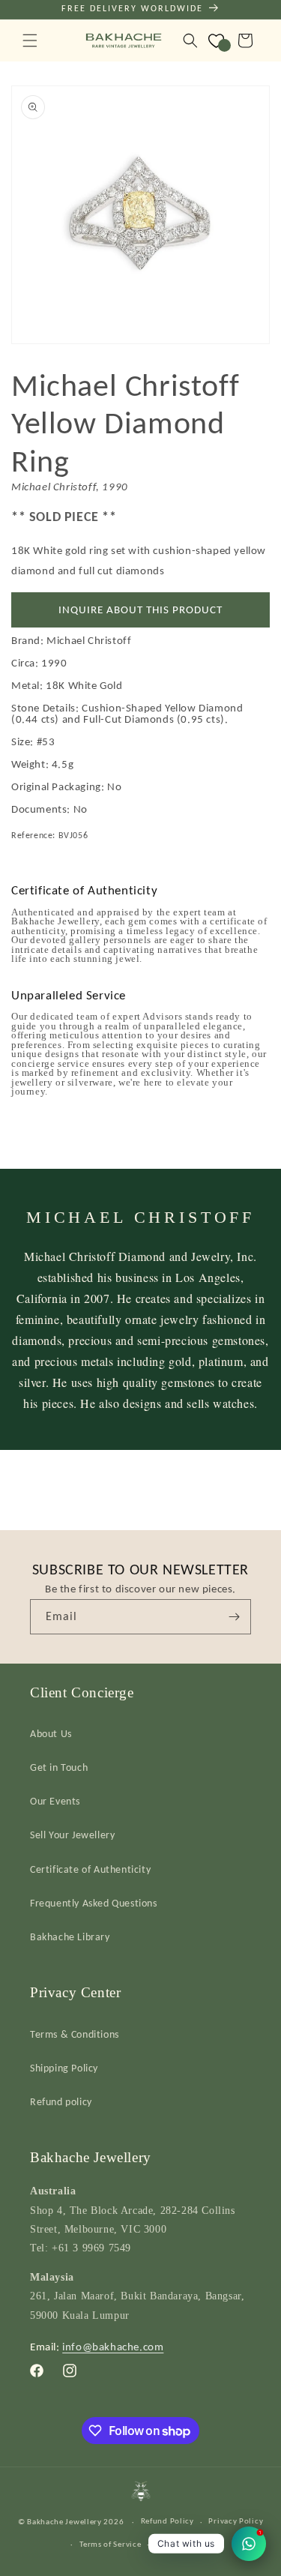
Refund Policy (167, 2521)
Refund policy (61, 2102)
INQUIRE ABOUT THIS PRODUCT (140, 610)
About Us (51, 1734)
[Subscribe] (234, 1617)
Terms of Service (110, 2544)
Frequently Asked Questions (94, 1903)
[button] (30, 40)
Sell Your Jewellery (72, 1835)
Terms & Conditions (75, 2034)
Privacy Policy (236, 2521)
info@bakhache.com (113, 2347)
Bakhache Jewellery (64, 2522)
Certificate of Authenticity (90, 1869)
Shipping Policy (64, 2068)
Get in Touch (59, 1767)
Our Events (55, 1801)
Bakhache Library (70, 1937)
